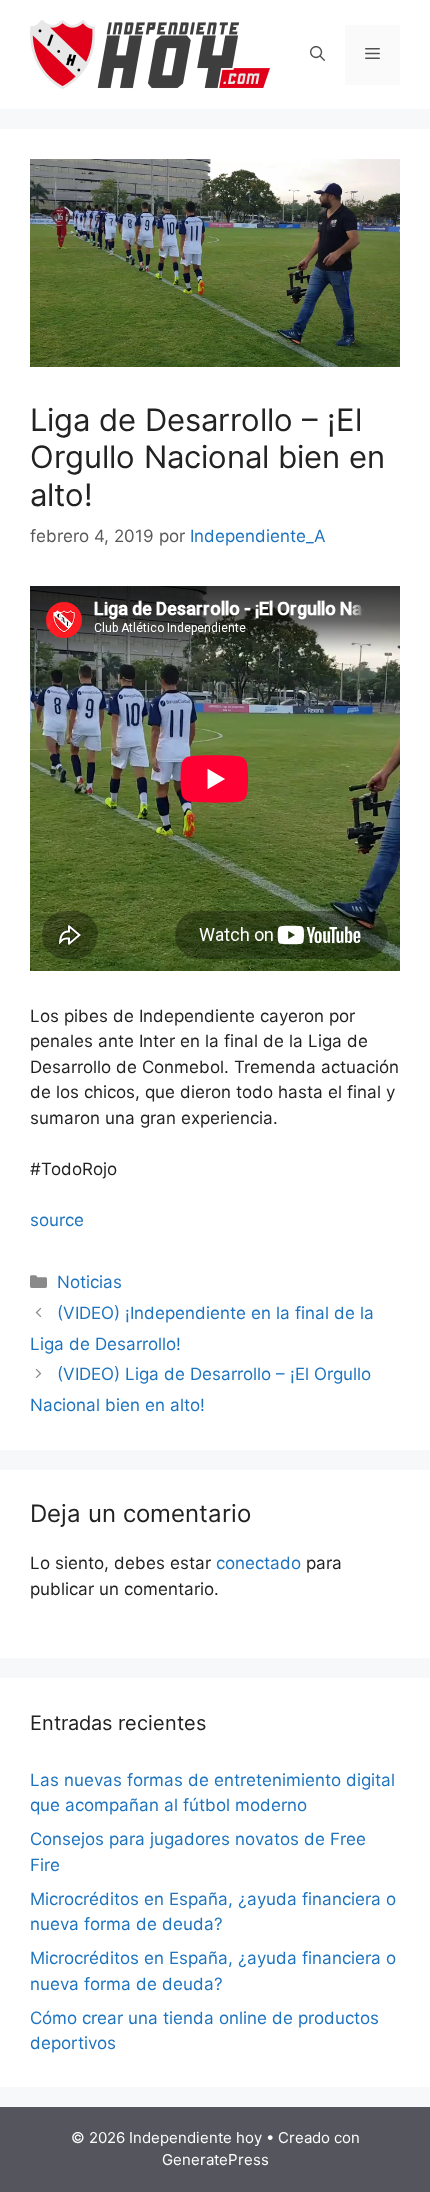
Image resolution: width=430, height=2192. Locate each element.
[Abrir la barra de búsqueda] (317, 55)
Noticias (89, 1282)
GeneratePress (215, 2159)
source (57, 1220)
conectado (258, 1563)
